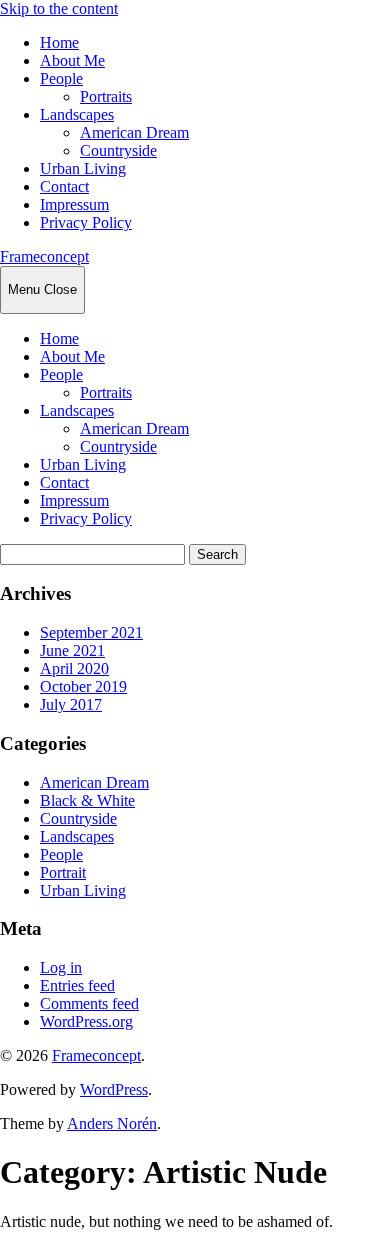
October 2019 (83, 686)
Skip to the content (59, 8)
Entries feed (77, 985)
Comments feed (89, 1003)
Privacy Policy (86, 222)
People (61, 78)
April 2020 (74, 668)
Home (59, 42)
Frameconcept (44, 256)
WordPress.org (86, 1021)
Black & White (87, 800)
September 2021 (91, 632)
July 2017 (71, 704)
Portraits (106, 96)
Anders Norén (112, 1123)
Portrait (63, 872)
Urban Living (83, 168)
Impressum (74, 204)
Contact (64, 186)
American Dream (134, 132)
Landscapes (77, 114)
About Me (72, 60)
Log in (61, 967)
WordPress (114, 1089)
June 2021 (72, 650)
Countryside (118, 150)
